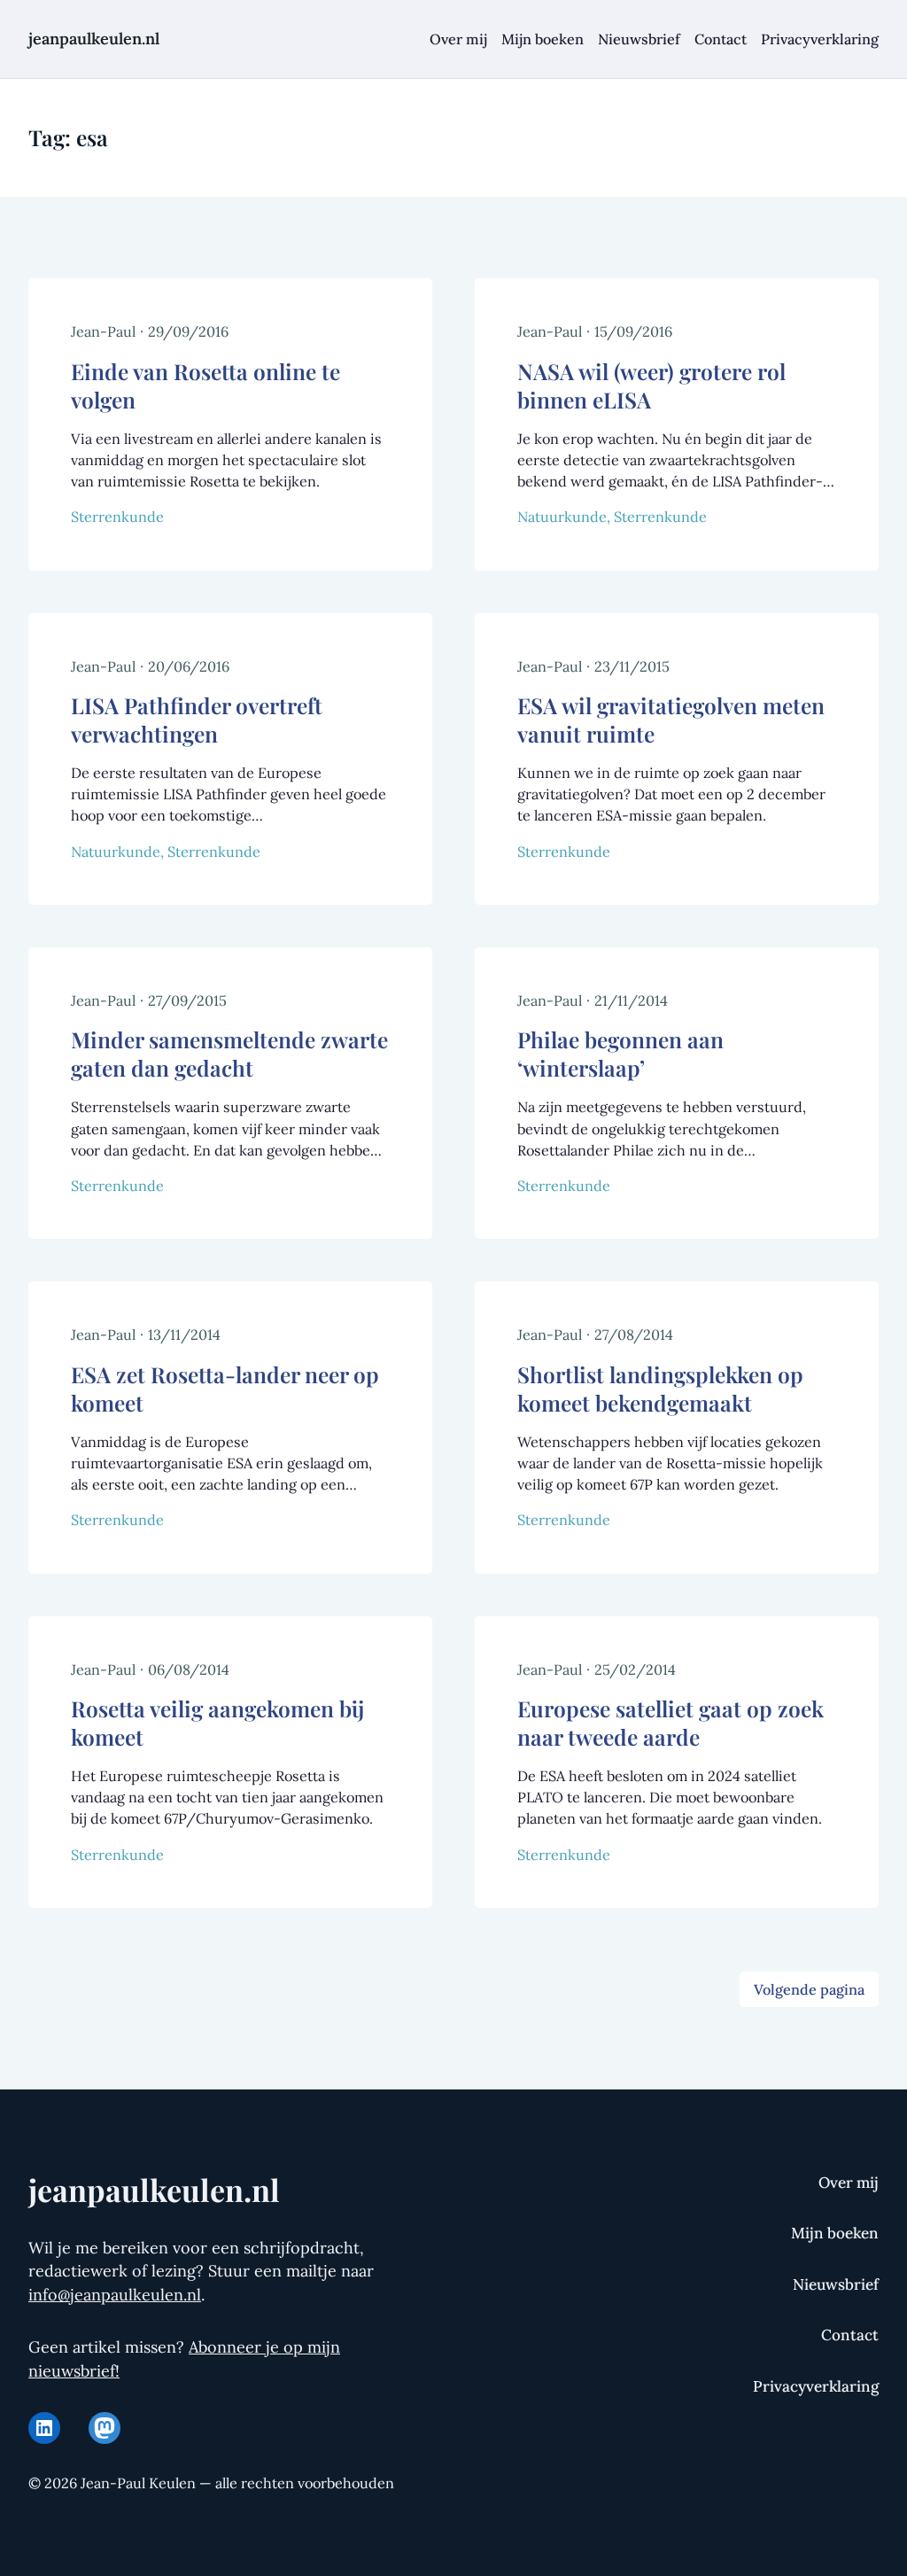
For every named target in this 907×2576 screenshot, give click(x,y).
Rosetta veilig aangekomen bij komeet (217, 1723)
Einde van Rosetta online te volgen (205, 385)
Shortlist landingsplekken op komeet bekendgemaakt (660, 1389)
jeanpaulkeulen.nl (94, 39)
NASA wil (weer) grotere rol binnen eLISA (651, 385)
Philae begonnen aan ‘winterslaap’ (620, 1054)
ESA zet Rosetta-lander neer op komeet (225, 1389)
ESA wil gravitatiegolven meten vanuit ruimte (671, 720)
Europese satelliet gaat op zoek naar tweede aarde (671, 1723)
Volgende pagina (809, 1989)
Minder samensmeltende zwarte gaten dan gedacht (229, 1054)
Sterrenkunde (117, 517)
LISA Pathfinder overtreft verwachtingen (197, 720)
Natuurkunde (562, 517)
